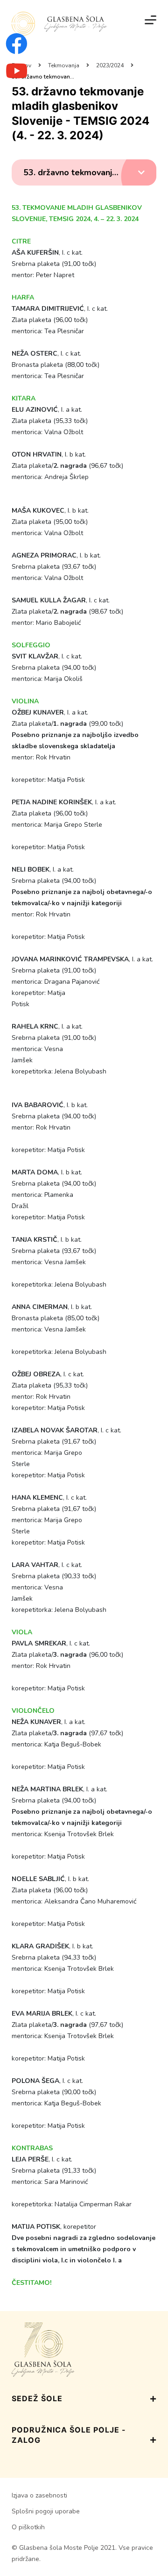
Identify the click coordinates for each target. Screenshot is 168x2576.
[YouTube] (17, 76)
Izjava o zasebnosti (39, 2495)
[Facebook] (17, 50)
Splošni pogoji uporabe (46, 2511)
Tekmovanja (64, 65)
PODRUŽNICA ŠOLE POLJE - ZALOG (69, 2435)
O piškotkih (28, 2527)
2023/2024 (110, 65)
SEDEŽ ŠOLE (37, 2398)
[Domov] (59, 24)
